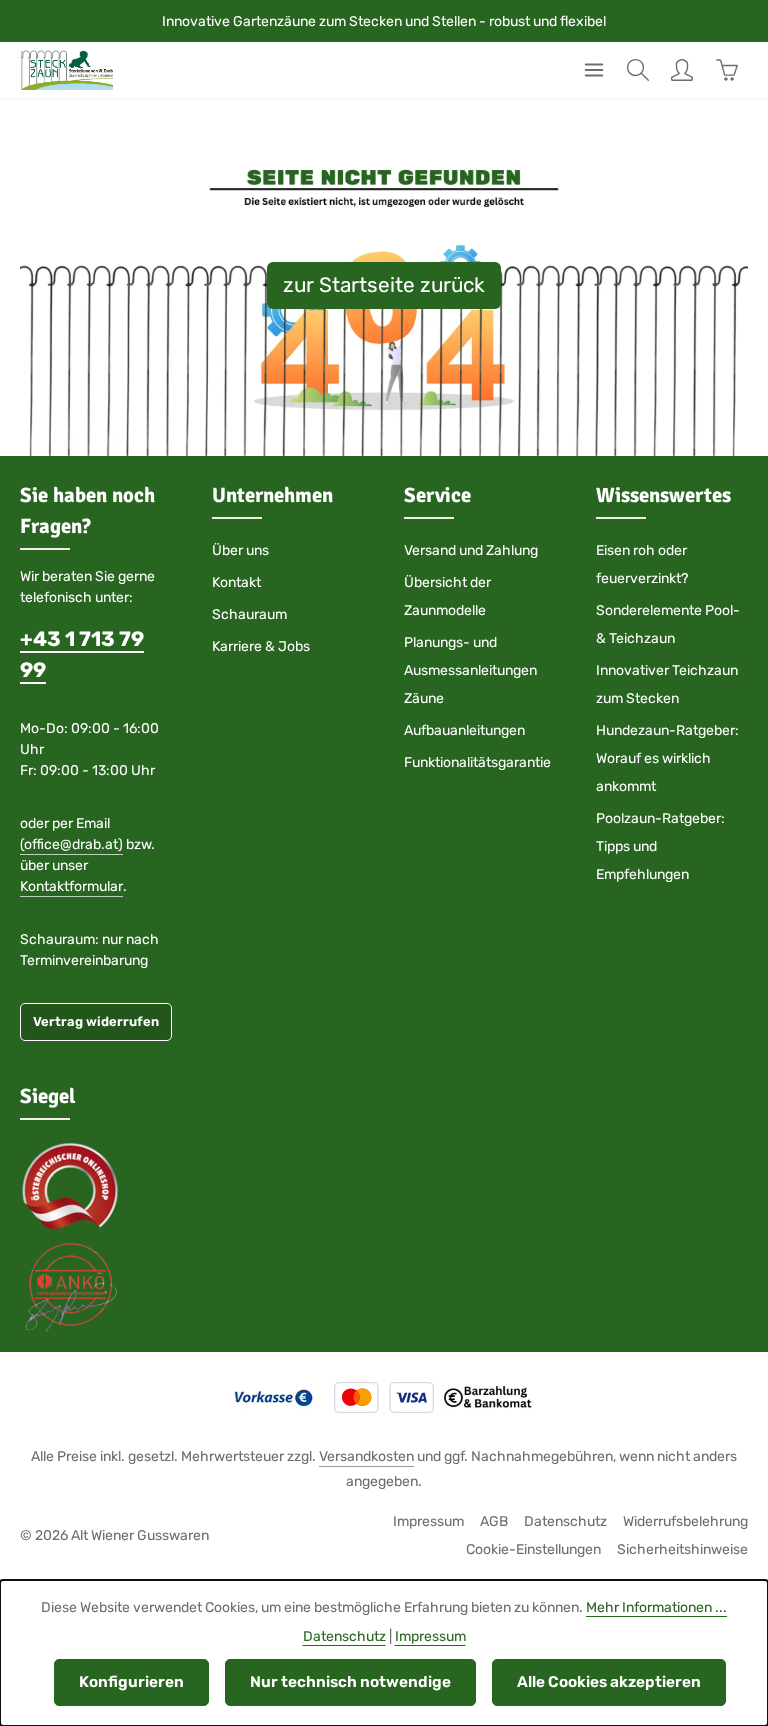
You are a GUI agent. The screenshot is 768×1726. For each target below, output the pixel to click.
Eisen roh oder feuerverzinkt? (642, 564)
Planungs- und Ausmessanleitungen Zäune (470, 670)
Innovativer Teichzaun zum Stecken (667, 684)
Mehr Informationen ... (656, 1607)
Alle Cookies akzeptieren (609, 1682)
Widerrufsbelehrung (685, 1521)
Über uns (240, 550)
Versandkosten (366, 1456)
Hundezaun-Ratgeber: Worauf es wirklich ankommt (667, 758)
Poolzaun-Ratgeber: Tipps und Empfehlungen (660, 846)
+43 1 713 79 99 (82, 654)
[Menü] (594, 70)
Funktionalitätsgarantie (477, 762)
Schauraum (249, 614)
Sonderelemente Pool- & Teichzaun (668, 624)
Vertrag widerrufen (96, 1021)
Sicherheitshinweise (682, 1549)
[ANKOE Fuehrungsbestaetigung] (70, 1286)
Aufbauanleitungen (464, 730)
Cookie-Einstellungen (533, 1549)
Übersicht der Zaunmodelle (447, 596)
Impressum (428, 1521)
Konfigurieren (131, 1682)
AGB (494, 1521)
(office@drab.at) (71, 844)
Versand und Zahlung (471, 550)
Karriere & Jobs (261, 646)
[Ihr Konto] (682, 70)
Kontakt (236, 582)
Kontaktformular (71, 886)
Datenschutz (565, 1521)
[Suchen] (638, 70)
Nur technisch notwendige (350, 1682)
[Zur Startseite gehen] (66, 69)
